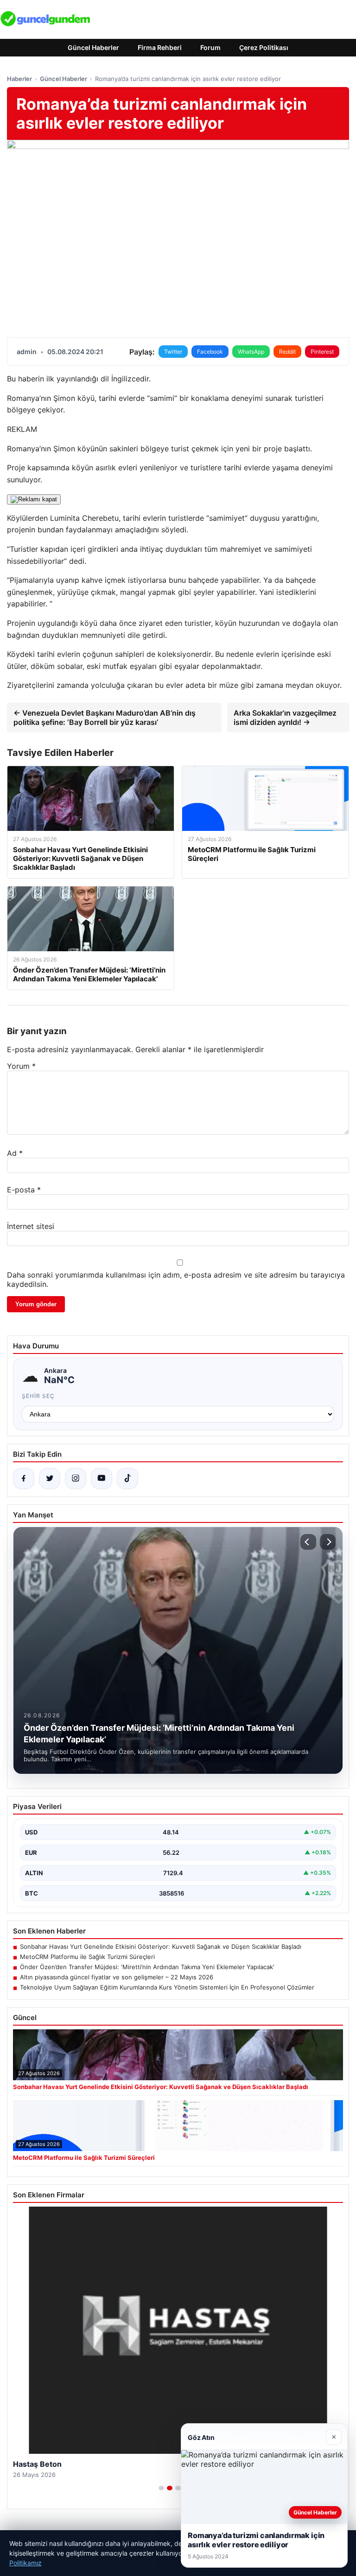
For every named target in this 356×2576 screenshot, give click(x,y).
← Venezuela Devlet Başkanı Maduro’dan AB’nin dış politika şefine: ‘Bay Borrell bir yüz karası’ (105, 717)
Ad (15, 1153)
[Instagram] (76, 1478)
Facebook (210, 352)
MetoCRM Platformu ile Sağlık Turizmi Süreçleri (87, 1957)
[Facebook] (24, 1478)
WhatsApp (251, 352)
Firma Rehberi (160, 47)
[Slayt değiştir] (161, 2488)
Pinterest (322, 352)
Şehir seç (38, 1396)
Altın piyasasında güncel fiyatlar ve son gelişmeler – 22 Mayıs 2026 (117, 1977)
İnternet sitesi (31, 1226)
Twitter (173, 352)
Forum (210, 47)
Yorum (21, 1066)
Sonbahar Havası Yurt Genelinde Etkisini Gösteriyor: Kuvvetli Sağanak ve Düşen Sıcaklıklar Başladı (161, 1946)
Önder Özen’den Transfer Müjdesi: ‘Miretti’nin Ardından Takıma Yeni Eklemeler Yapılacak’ (147, 1967)
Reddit (287, 352)
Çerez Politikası (264, 47)
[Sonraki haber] (328, 1542)
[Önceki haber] (308, 1542)
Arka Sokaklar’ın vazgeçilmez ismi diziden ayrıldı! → (285, 717)
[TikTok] (127, 1478)
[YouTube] (102, 1478)
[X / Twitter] (50, 1478)
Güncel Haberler (93, 47)
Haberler (19, 79)
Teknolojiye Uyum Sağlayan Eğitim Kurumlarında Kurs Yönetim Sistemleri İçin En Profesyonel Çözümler (167, 1987)
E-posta (24, 1190)
